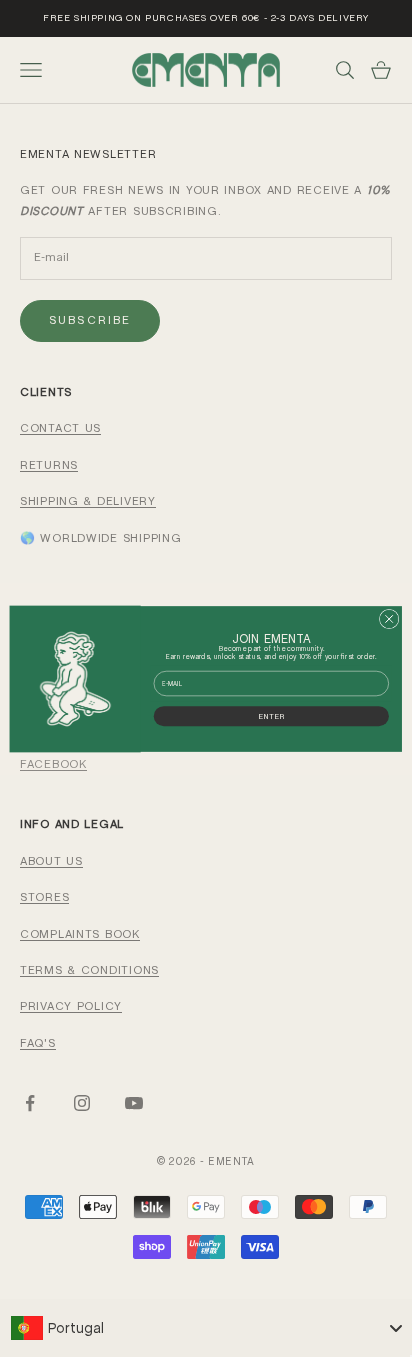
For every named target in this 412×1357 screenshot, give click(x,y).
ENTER (271, 715)
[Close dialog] (389, 619)
